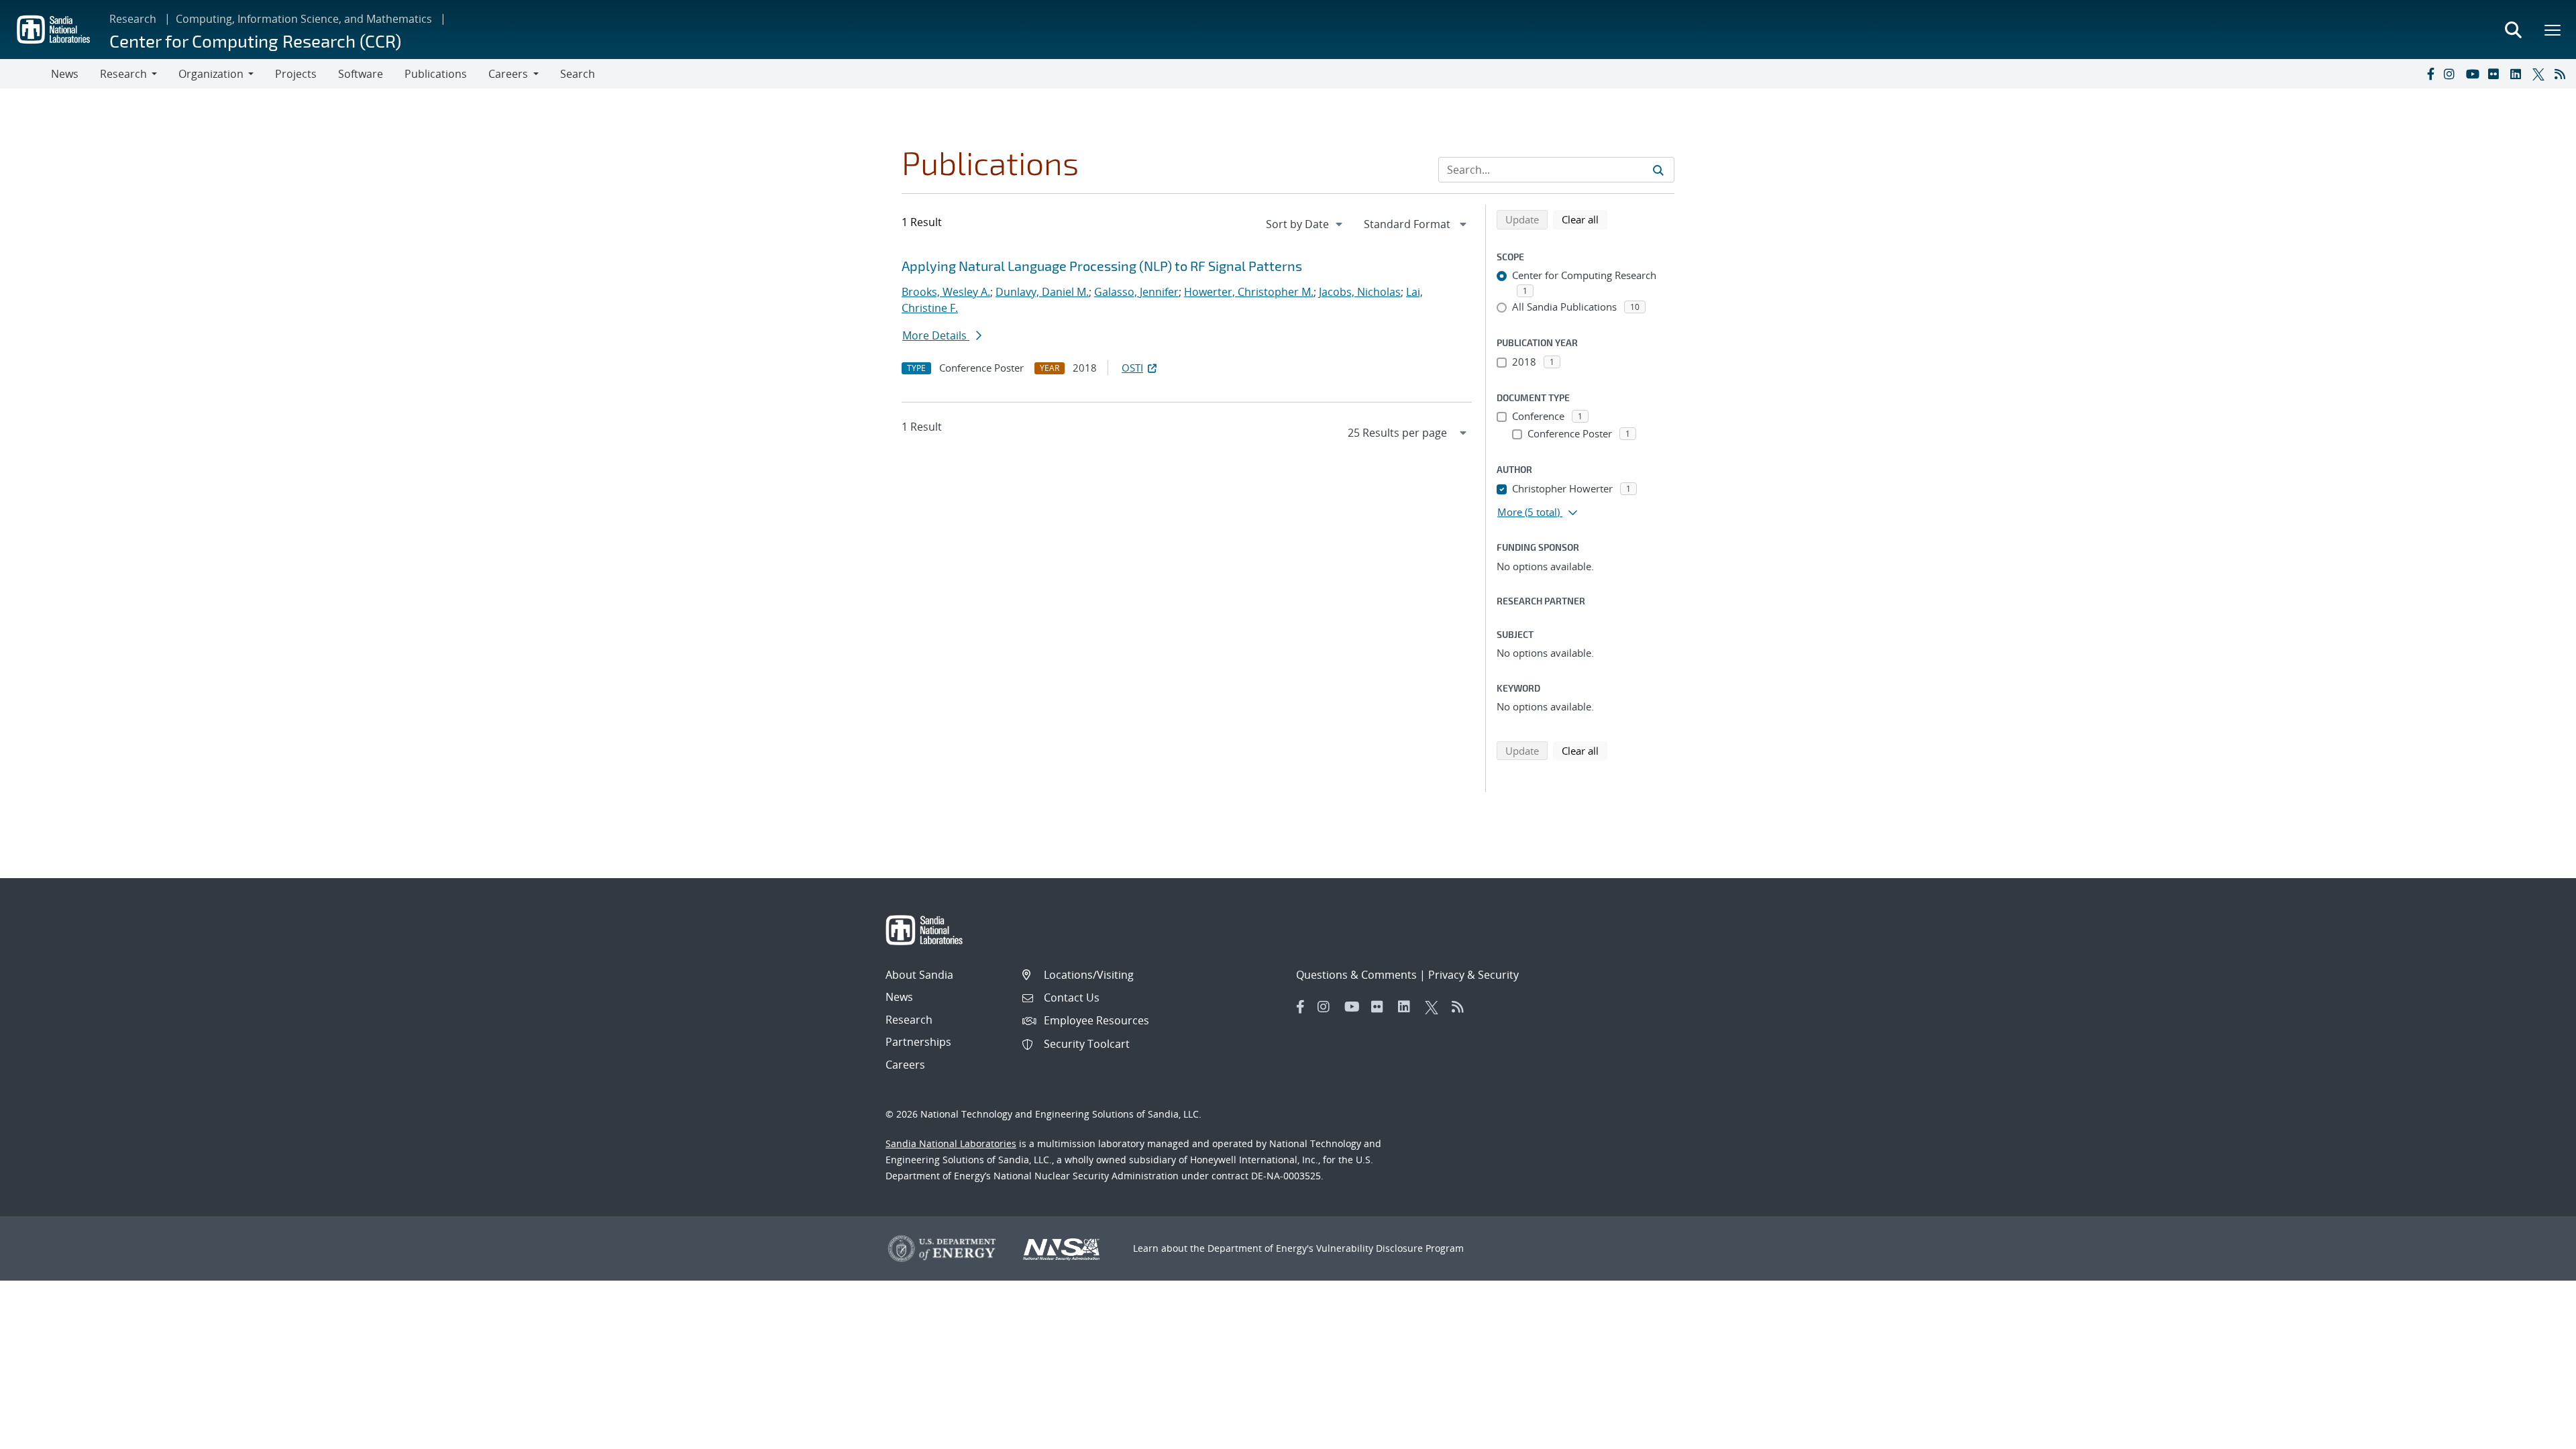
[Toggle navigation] (25, 74)
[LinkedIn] (2518, 74)
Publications (436, 74)
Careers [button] (508, 74)
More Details (936, 335)
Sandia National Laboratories (951, 1143)
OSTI (1132, 368)
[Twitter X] (2540, 74)
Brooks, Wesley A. (946, 292)
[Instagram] (2452, 74)
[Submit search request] (1658, 170)
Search (578, 74)
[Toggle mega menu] (2553, 30)
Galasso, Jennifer (1136, 292)
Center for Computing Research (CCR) (255, 41)
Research (133, 19)
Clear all (1585, 219)
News (65, 74)
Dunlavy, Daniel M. (1042, 292)
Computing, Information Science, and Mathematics (304, 19)
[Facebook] (2430, 74)
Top (2536, 1434)
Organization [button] (211, 74)
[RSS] (2563, 74)
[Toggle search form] (2513, 30)
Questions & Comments (1356, 975)
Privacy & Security (1473, 975)
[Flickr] (2496, 74)
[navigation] (1305, 224)
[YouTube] (2474, 74)
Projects (296, 74)
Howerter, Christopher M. (1249, 292)
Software (361, 74)
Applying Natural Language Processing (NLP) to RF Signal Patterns (1102, 266)
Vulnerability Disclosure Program (1390, 1248)
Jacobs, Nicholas (1360, 292)
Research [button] (123, 74)
